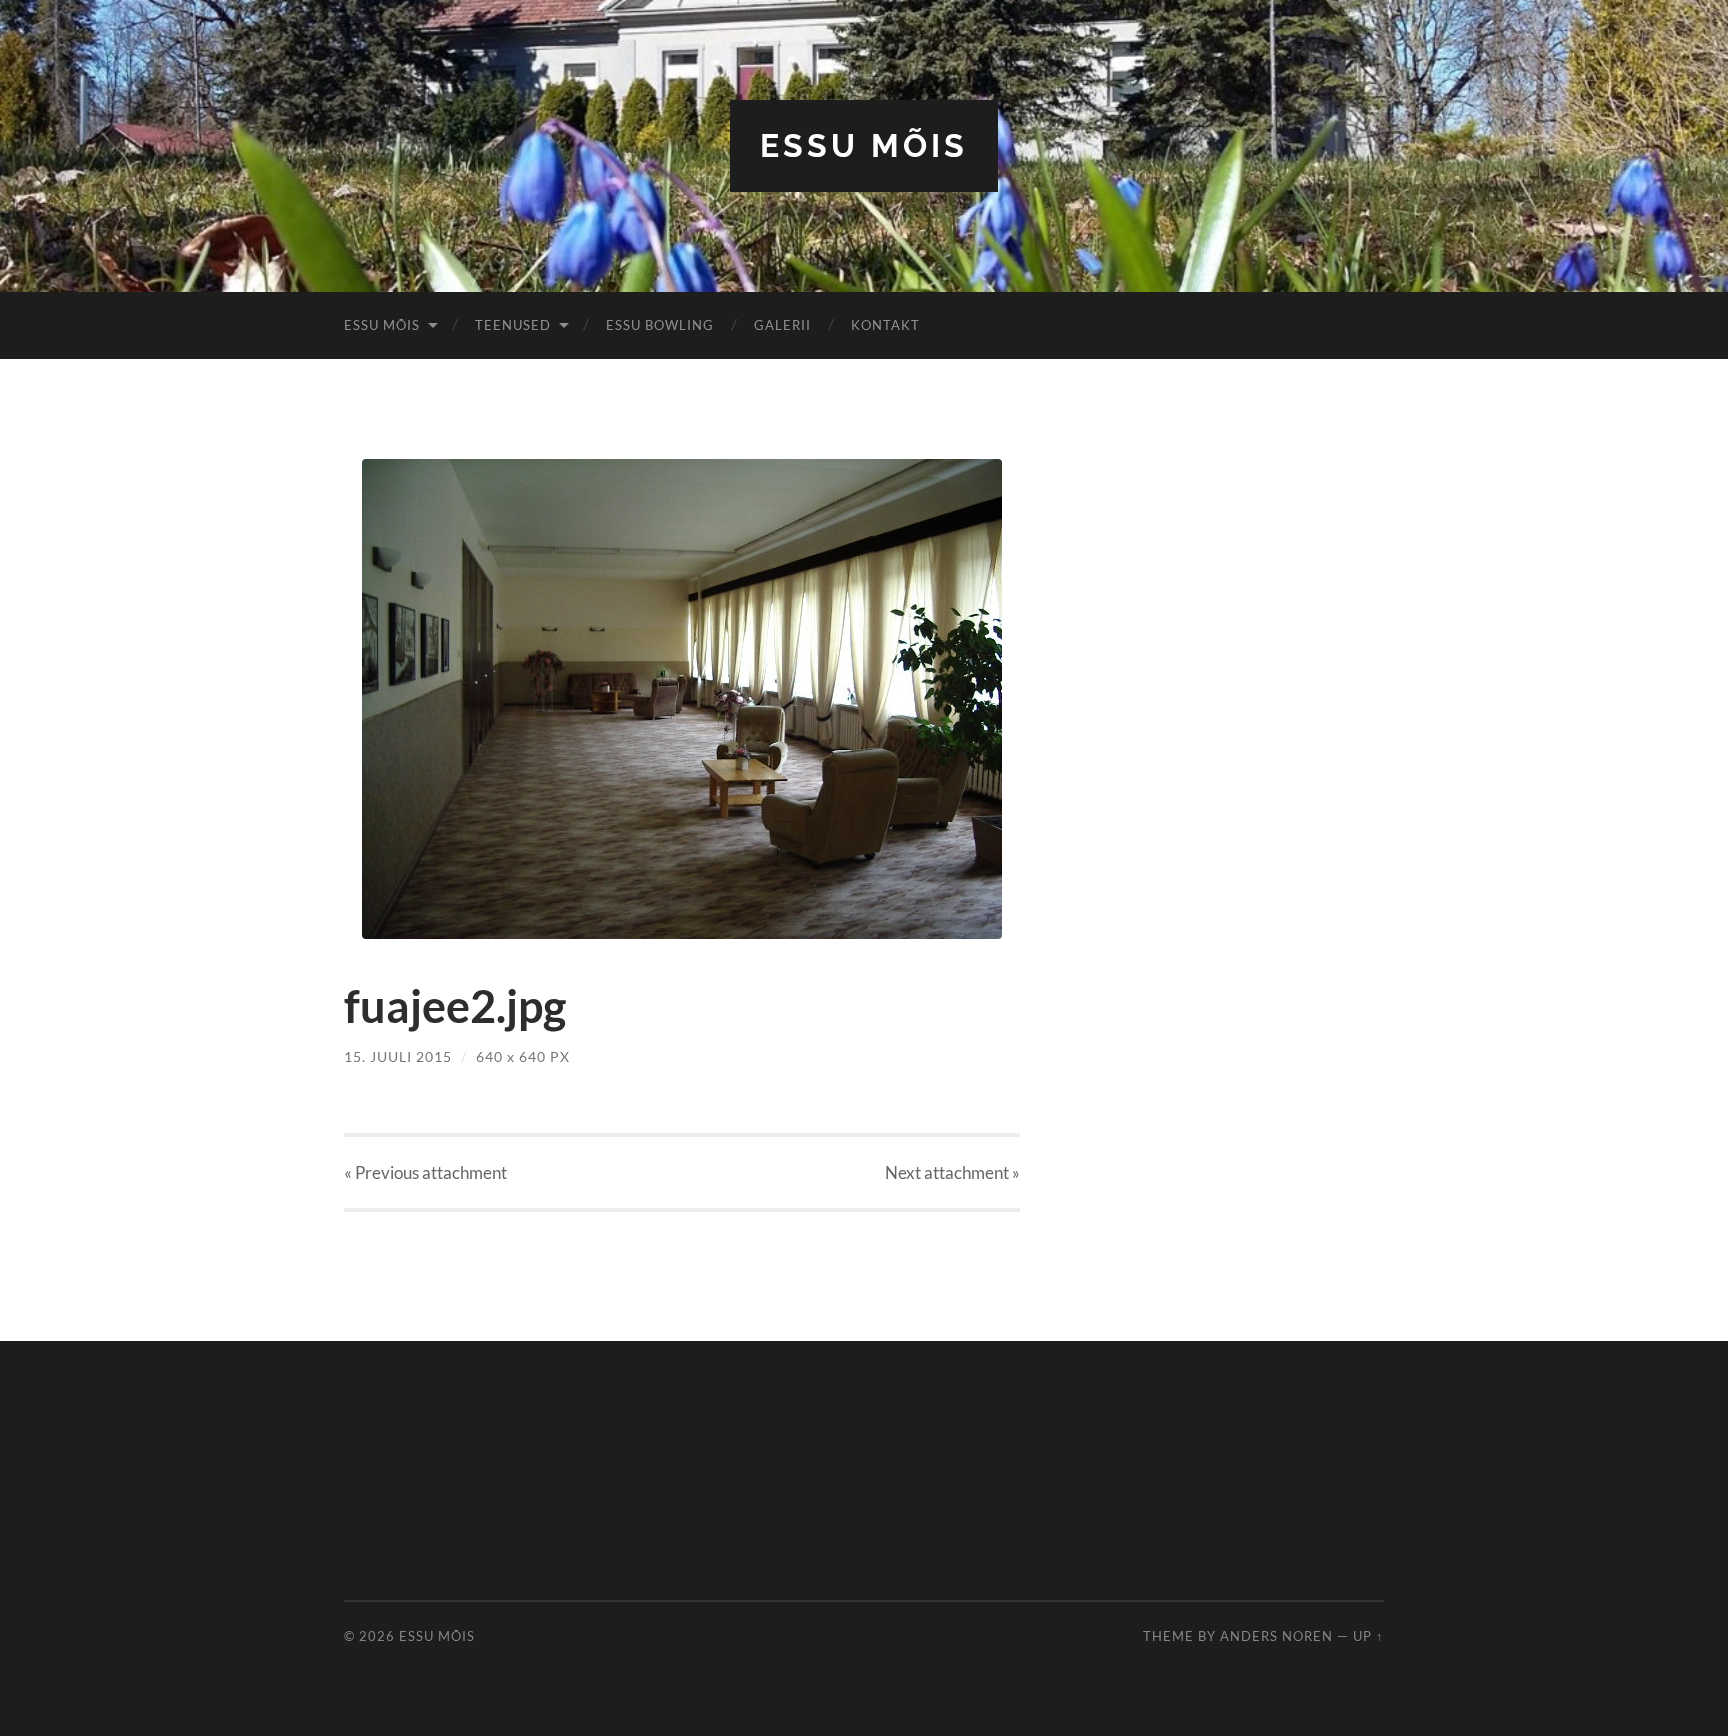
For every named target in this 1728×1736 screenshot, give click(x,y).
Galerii (782, 325)
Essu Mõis (864, 145)
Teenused (513, 325)
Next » (952, 1172)
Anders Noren (1276, 1636)
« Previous (425, 1172)
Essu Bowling (660, 325)
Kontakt (885, 325)
